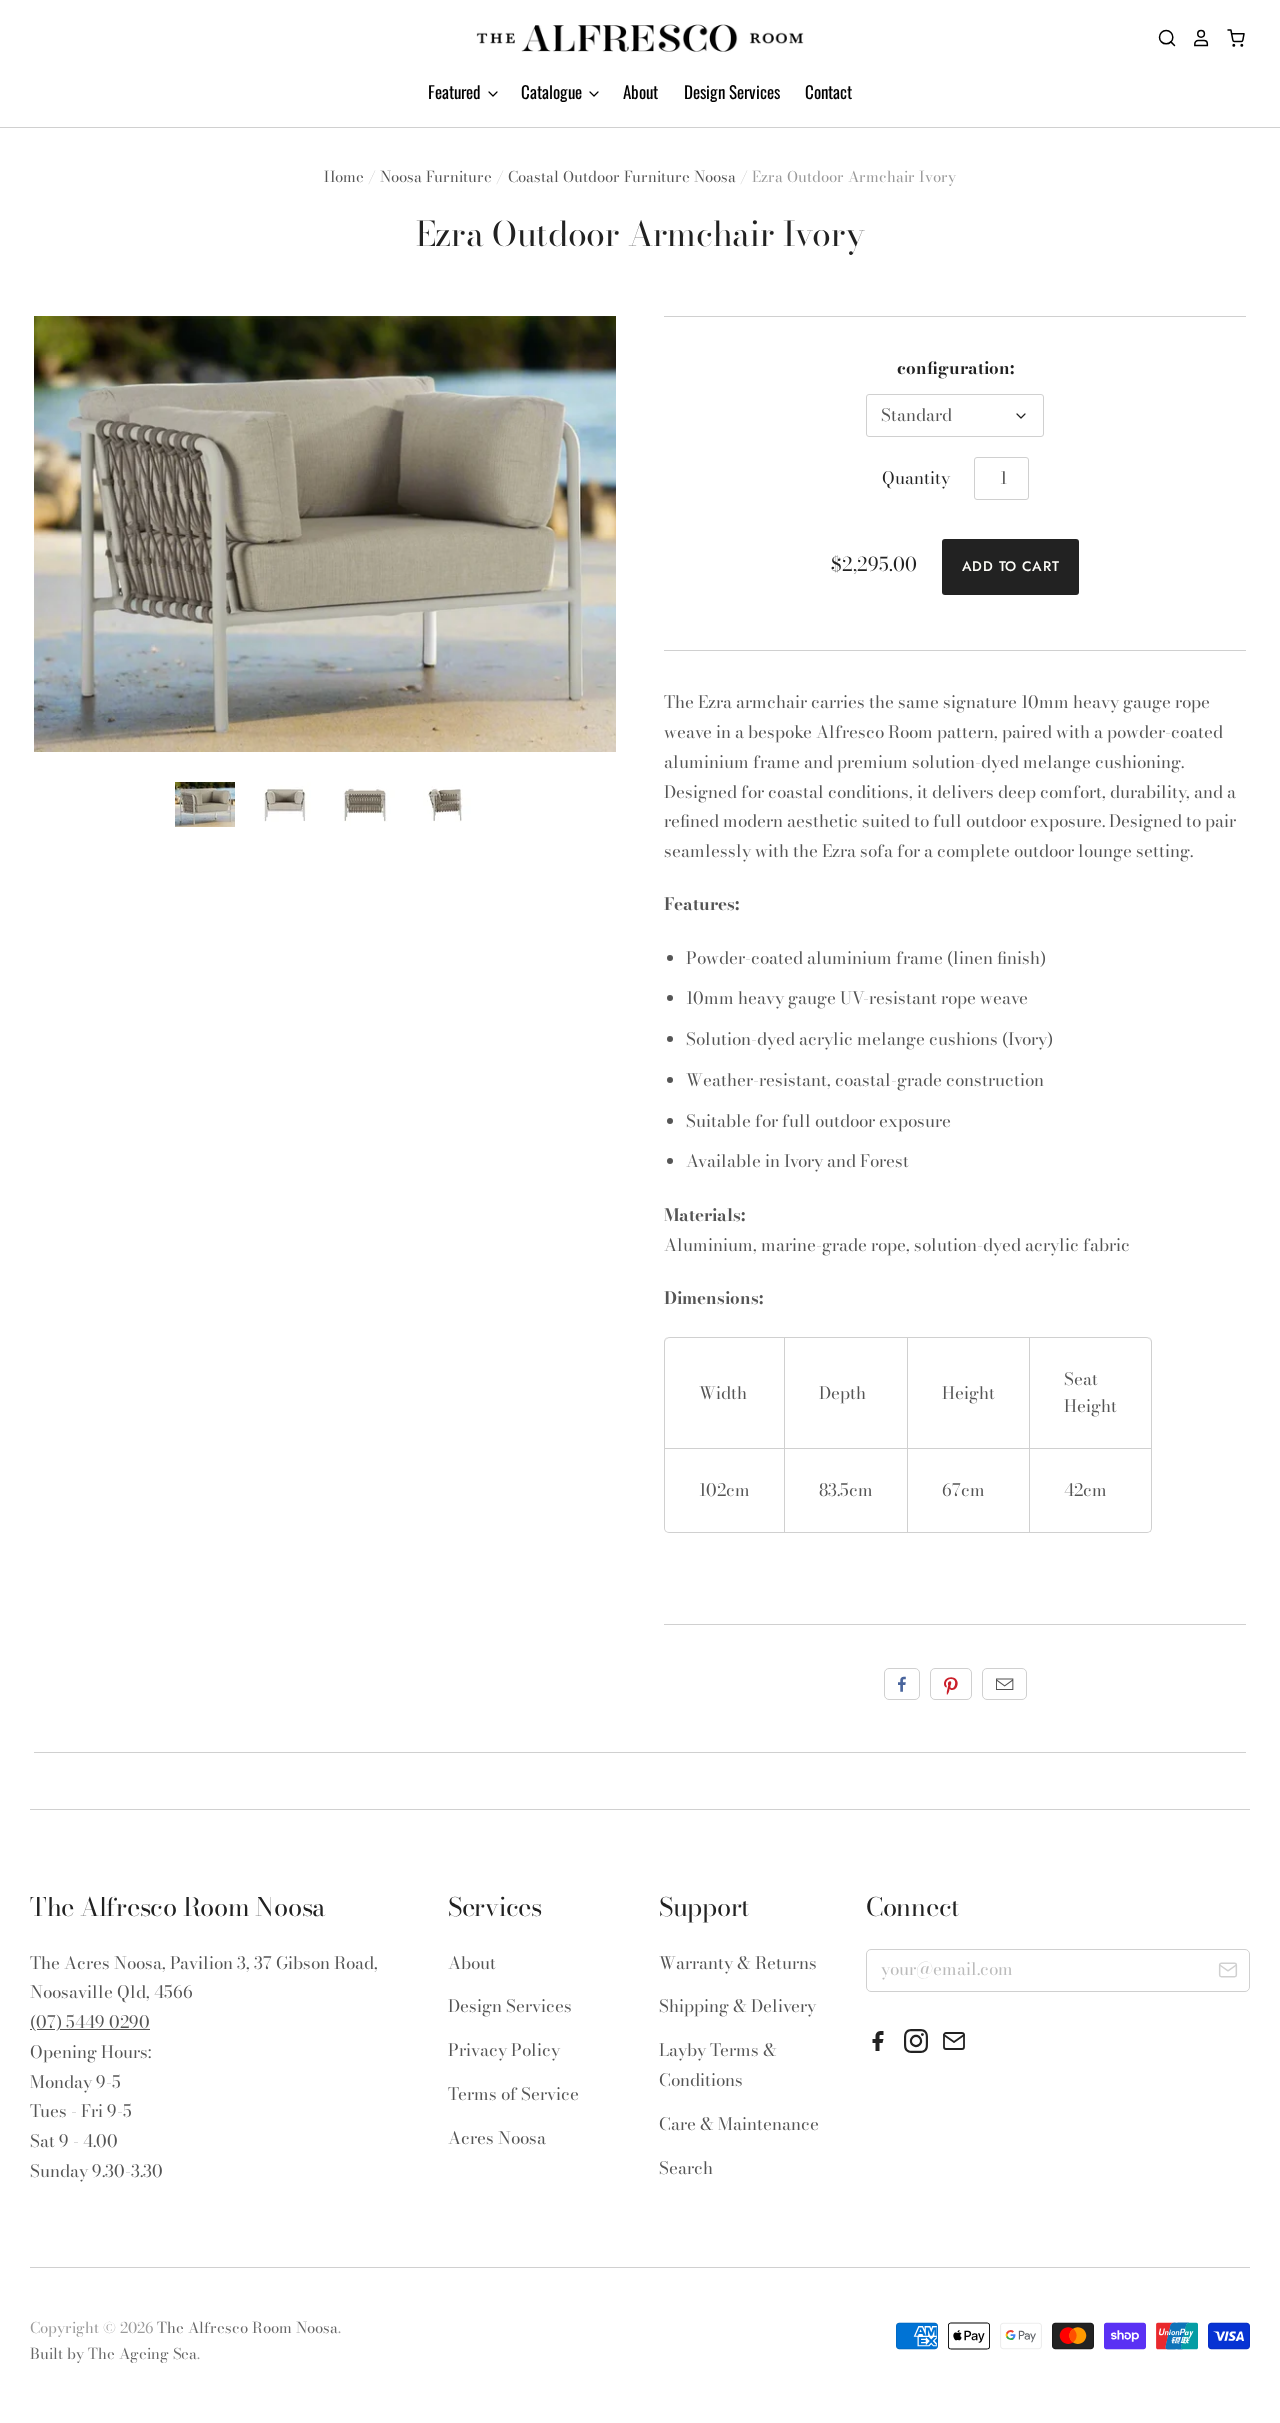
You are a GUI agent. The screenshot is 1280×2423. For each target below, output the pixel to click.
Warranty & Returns (738, 1963)
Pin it (951, 1684)
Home (344, 176)
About (640, 91)
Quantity (916, 478)
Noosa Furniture (436, 176)
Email (1004, 1684)
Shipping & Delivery (737, 2006)
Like (902, 1684)
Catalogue (553, 91)
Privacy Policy (504, 2050)
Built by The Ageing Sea (113, 2353)
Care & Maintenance (739, 2124)
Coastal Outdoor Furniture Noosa (622, 176)
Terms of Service (513, 2094)
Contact (828, 91)
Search (686, 2168)
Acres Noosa (497, 2138)
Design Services (732, 91)
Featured (456, 91)
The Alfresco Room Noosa (247, 2327)
